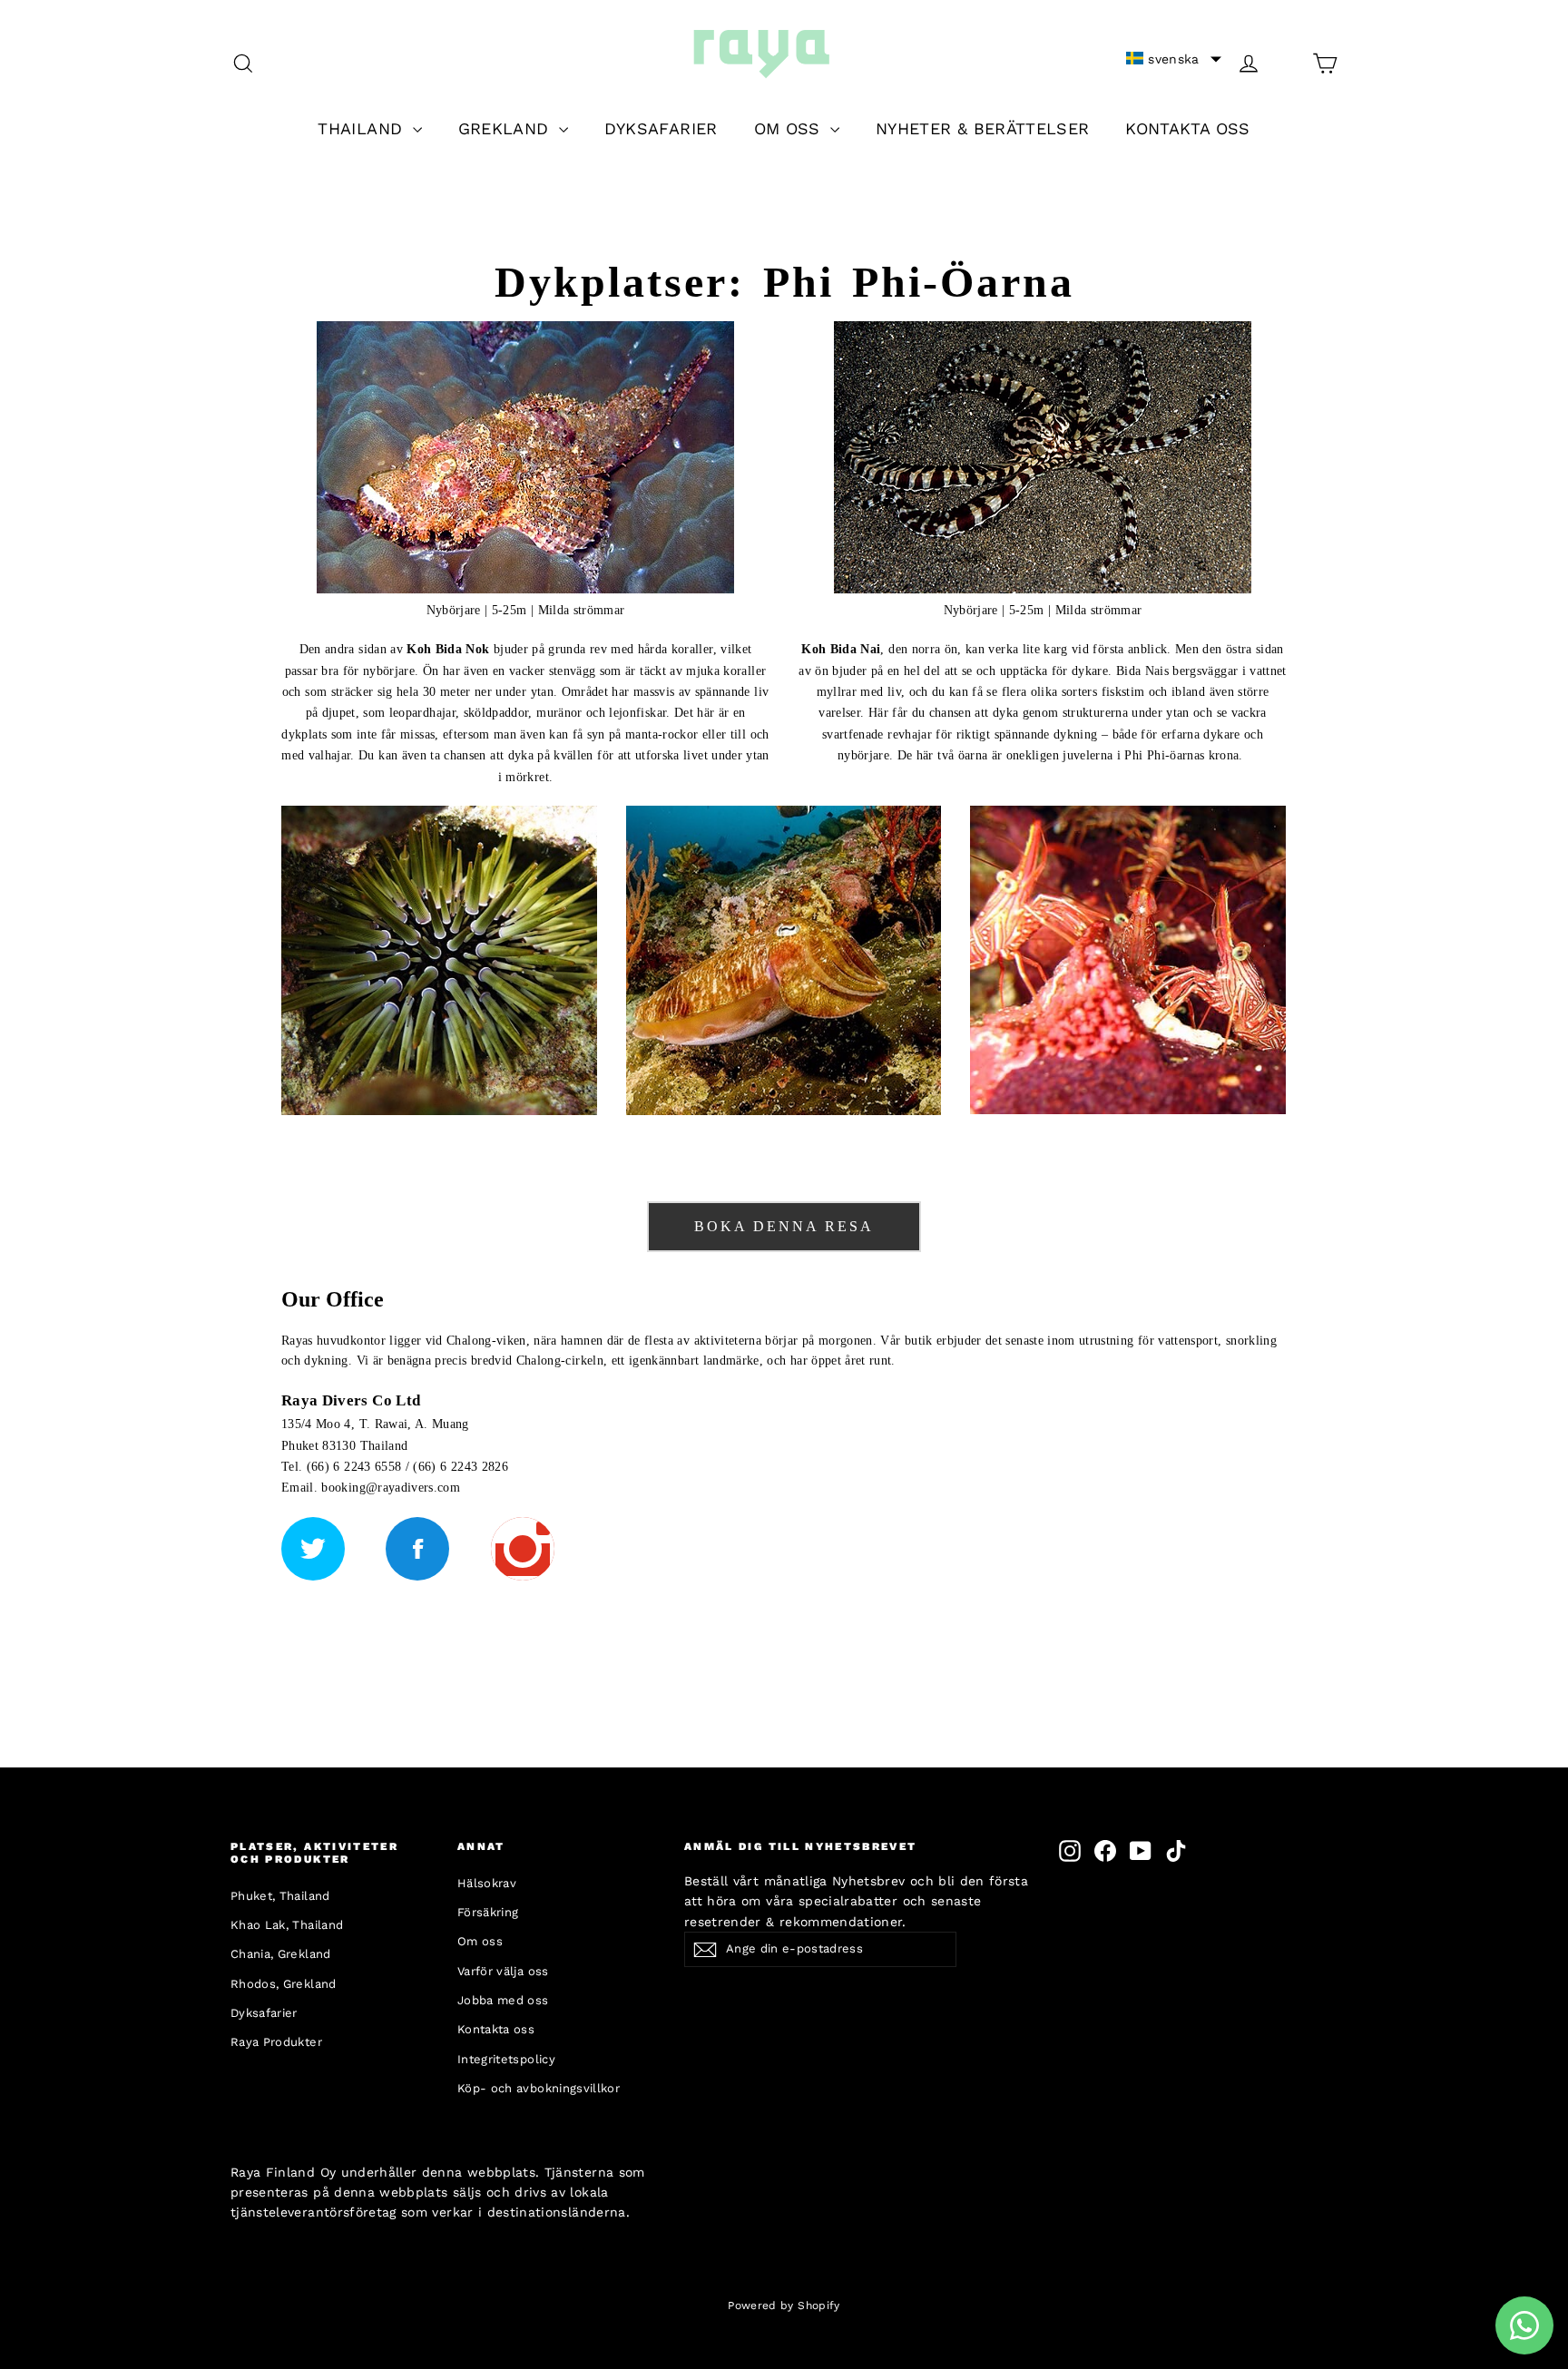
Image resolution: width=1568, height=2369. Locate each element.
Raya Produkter (276, 2042)
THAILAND (363, 128)
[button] (1174, 59)
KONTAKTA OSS (1187, 128)
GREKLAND (506, 128)
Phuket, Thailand (280, 1896)
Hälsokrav (487, 1883)
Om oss (480, 1941)
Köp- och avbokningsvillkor (539, 2088)
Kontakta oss (496, 2029)
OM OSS (790, 128)
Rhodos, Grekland (284, 1984)
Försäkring (488, 1912)
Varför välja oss (503, 1971)
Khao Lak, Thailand (287, 1925)
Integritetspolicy (506, 2059)
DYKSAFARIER (661, 128)
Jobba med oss (503, 2000)
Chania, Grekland (281, 1954)
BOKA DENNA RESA (784, 1226)
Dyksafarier (264, 2013)
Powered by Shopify (784, 2305)
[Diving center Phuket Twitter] (313, 1549)
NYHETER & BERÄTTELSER (982, 128)
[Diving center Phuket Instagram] (523, 1549)
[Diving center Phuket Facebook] (417, 1549)
